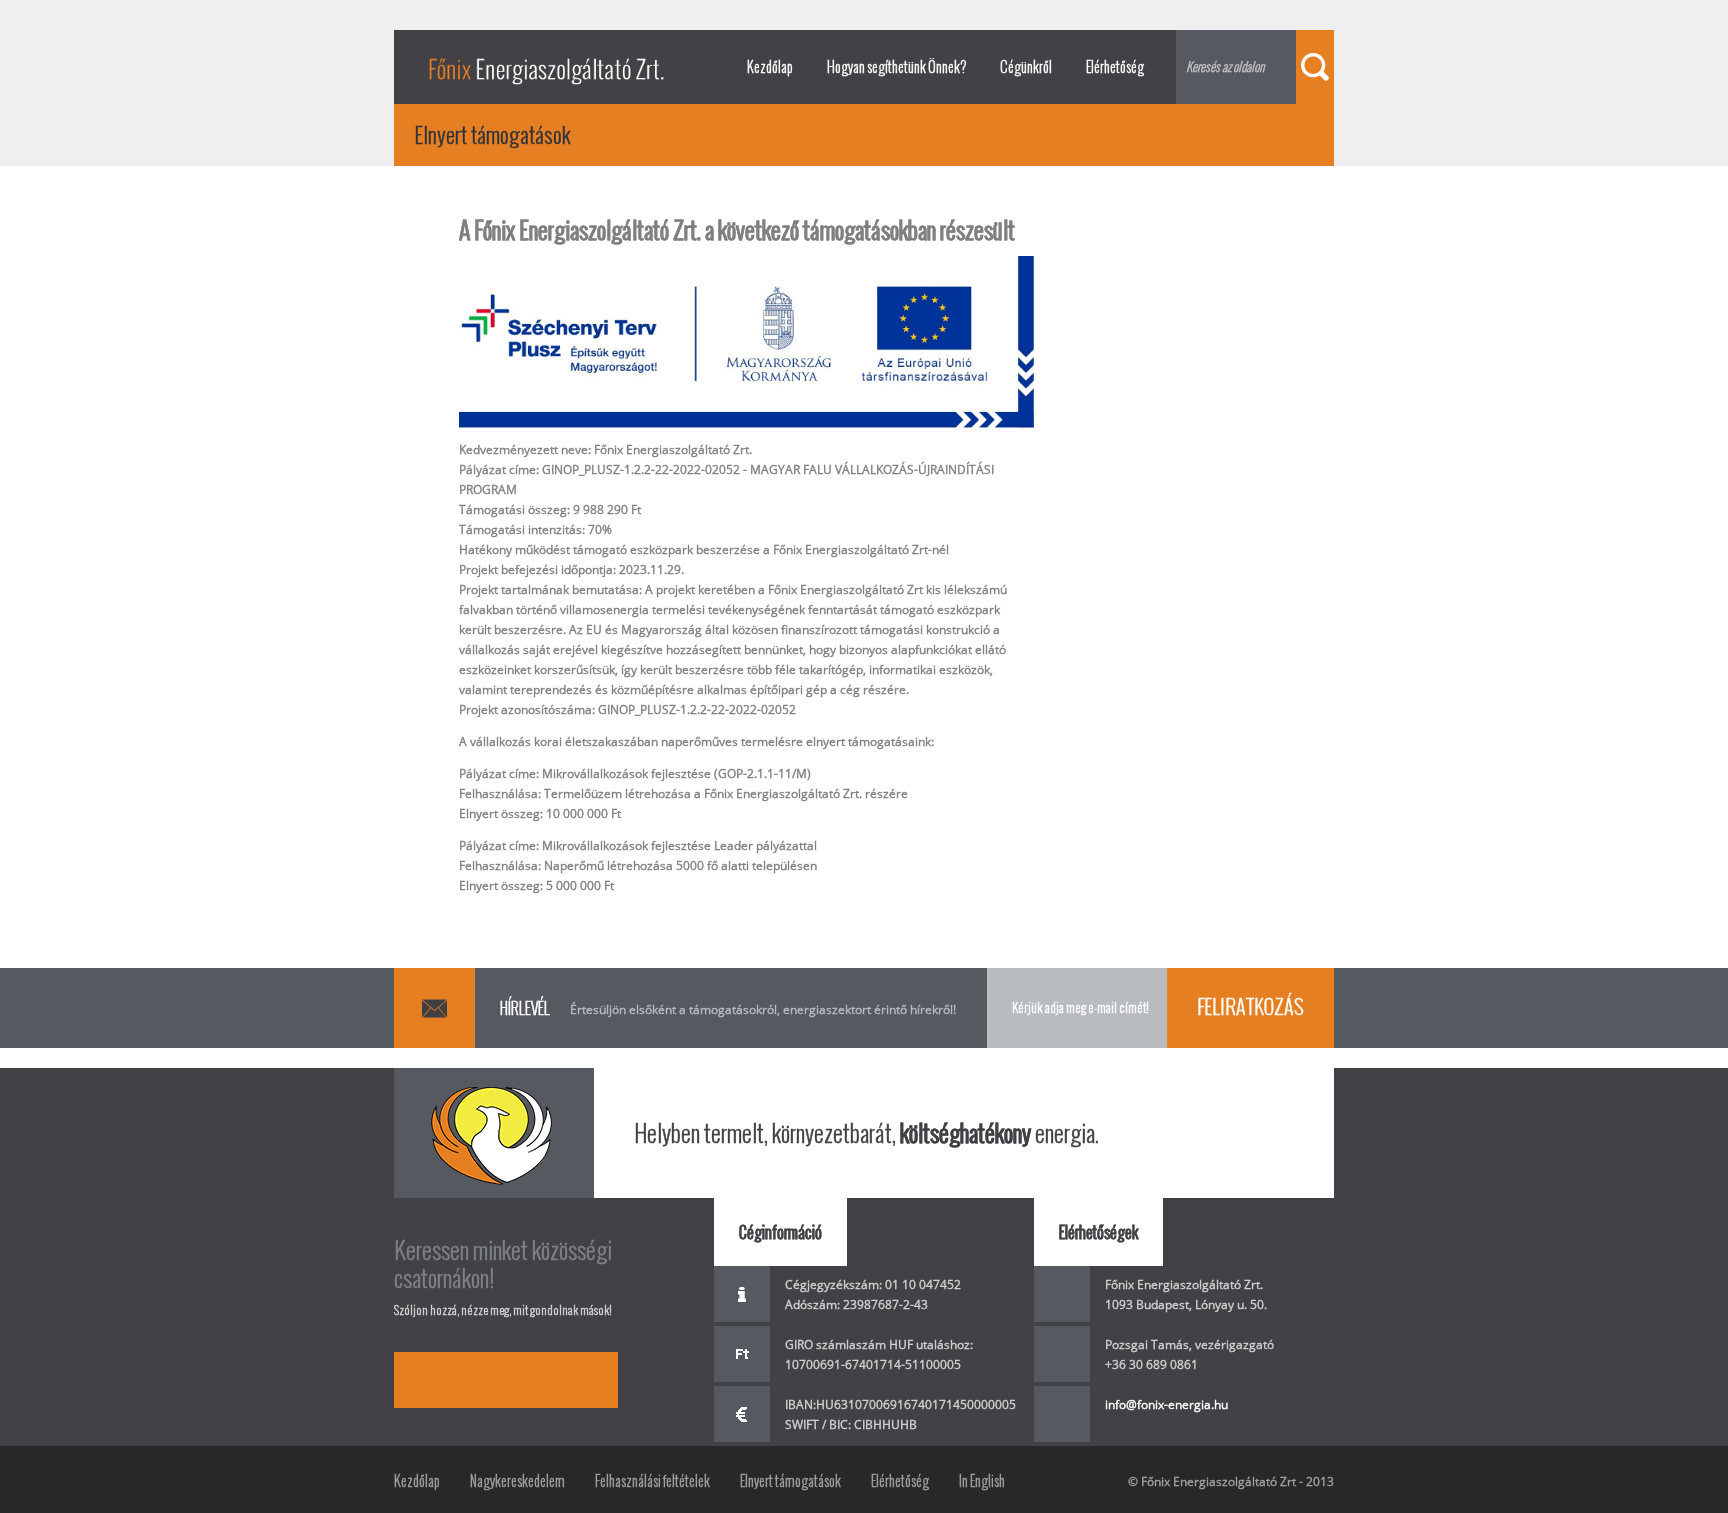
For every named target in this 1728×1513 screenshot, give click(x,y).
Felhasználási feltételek (652, 1481)
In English (982, 1481)
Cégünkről (1026, 67)
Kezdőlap (770, 67)
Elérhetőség (1115, 67)
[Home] (546, 67)
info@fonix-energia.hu (1166, 1404)
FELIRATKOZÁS (1250, 1007)
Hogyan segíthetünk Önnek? (896, 67)
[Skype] (478, 1380)
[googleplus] (590, 1380)
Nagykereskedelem (517, 1481)
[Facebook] (422, 1380)
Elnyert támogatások (790, 1481)
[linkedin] (534, 1380)
